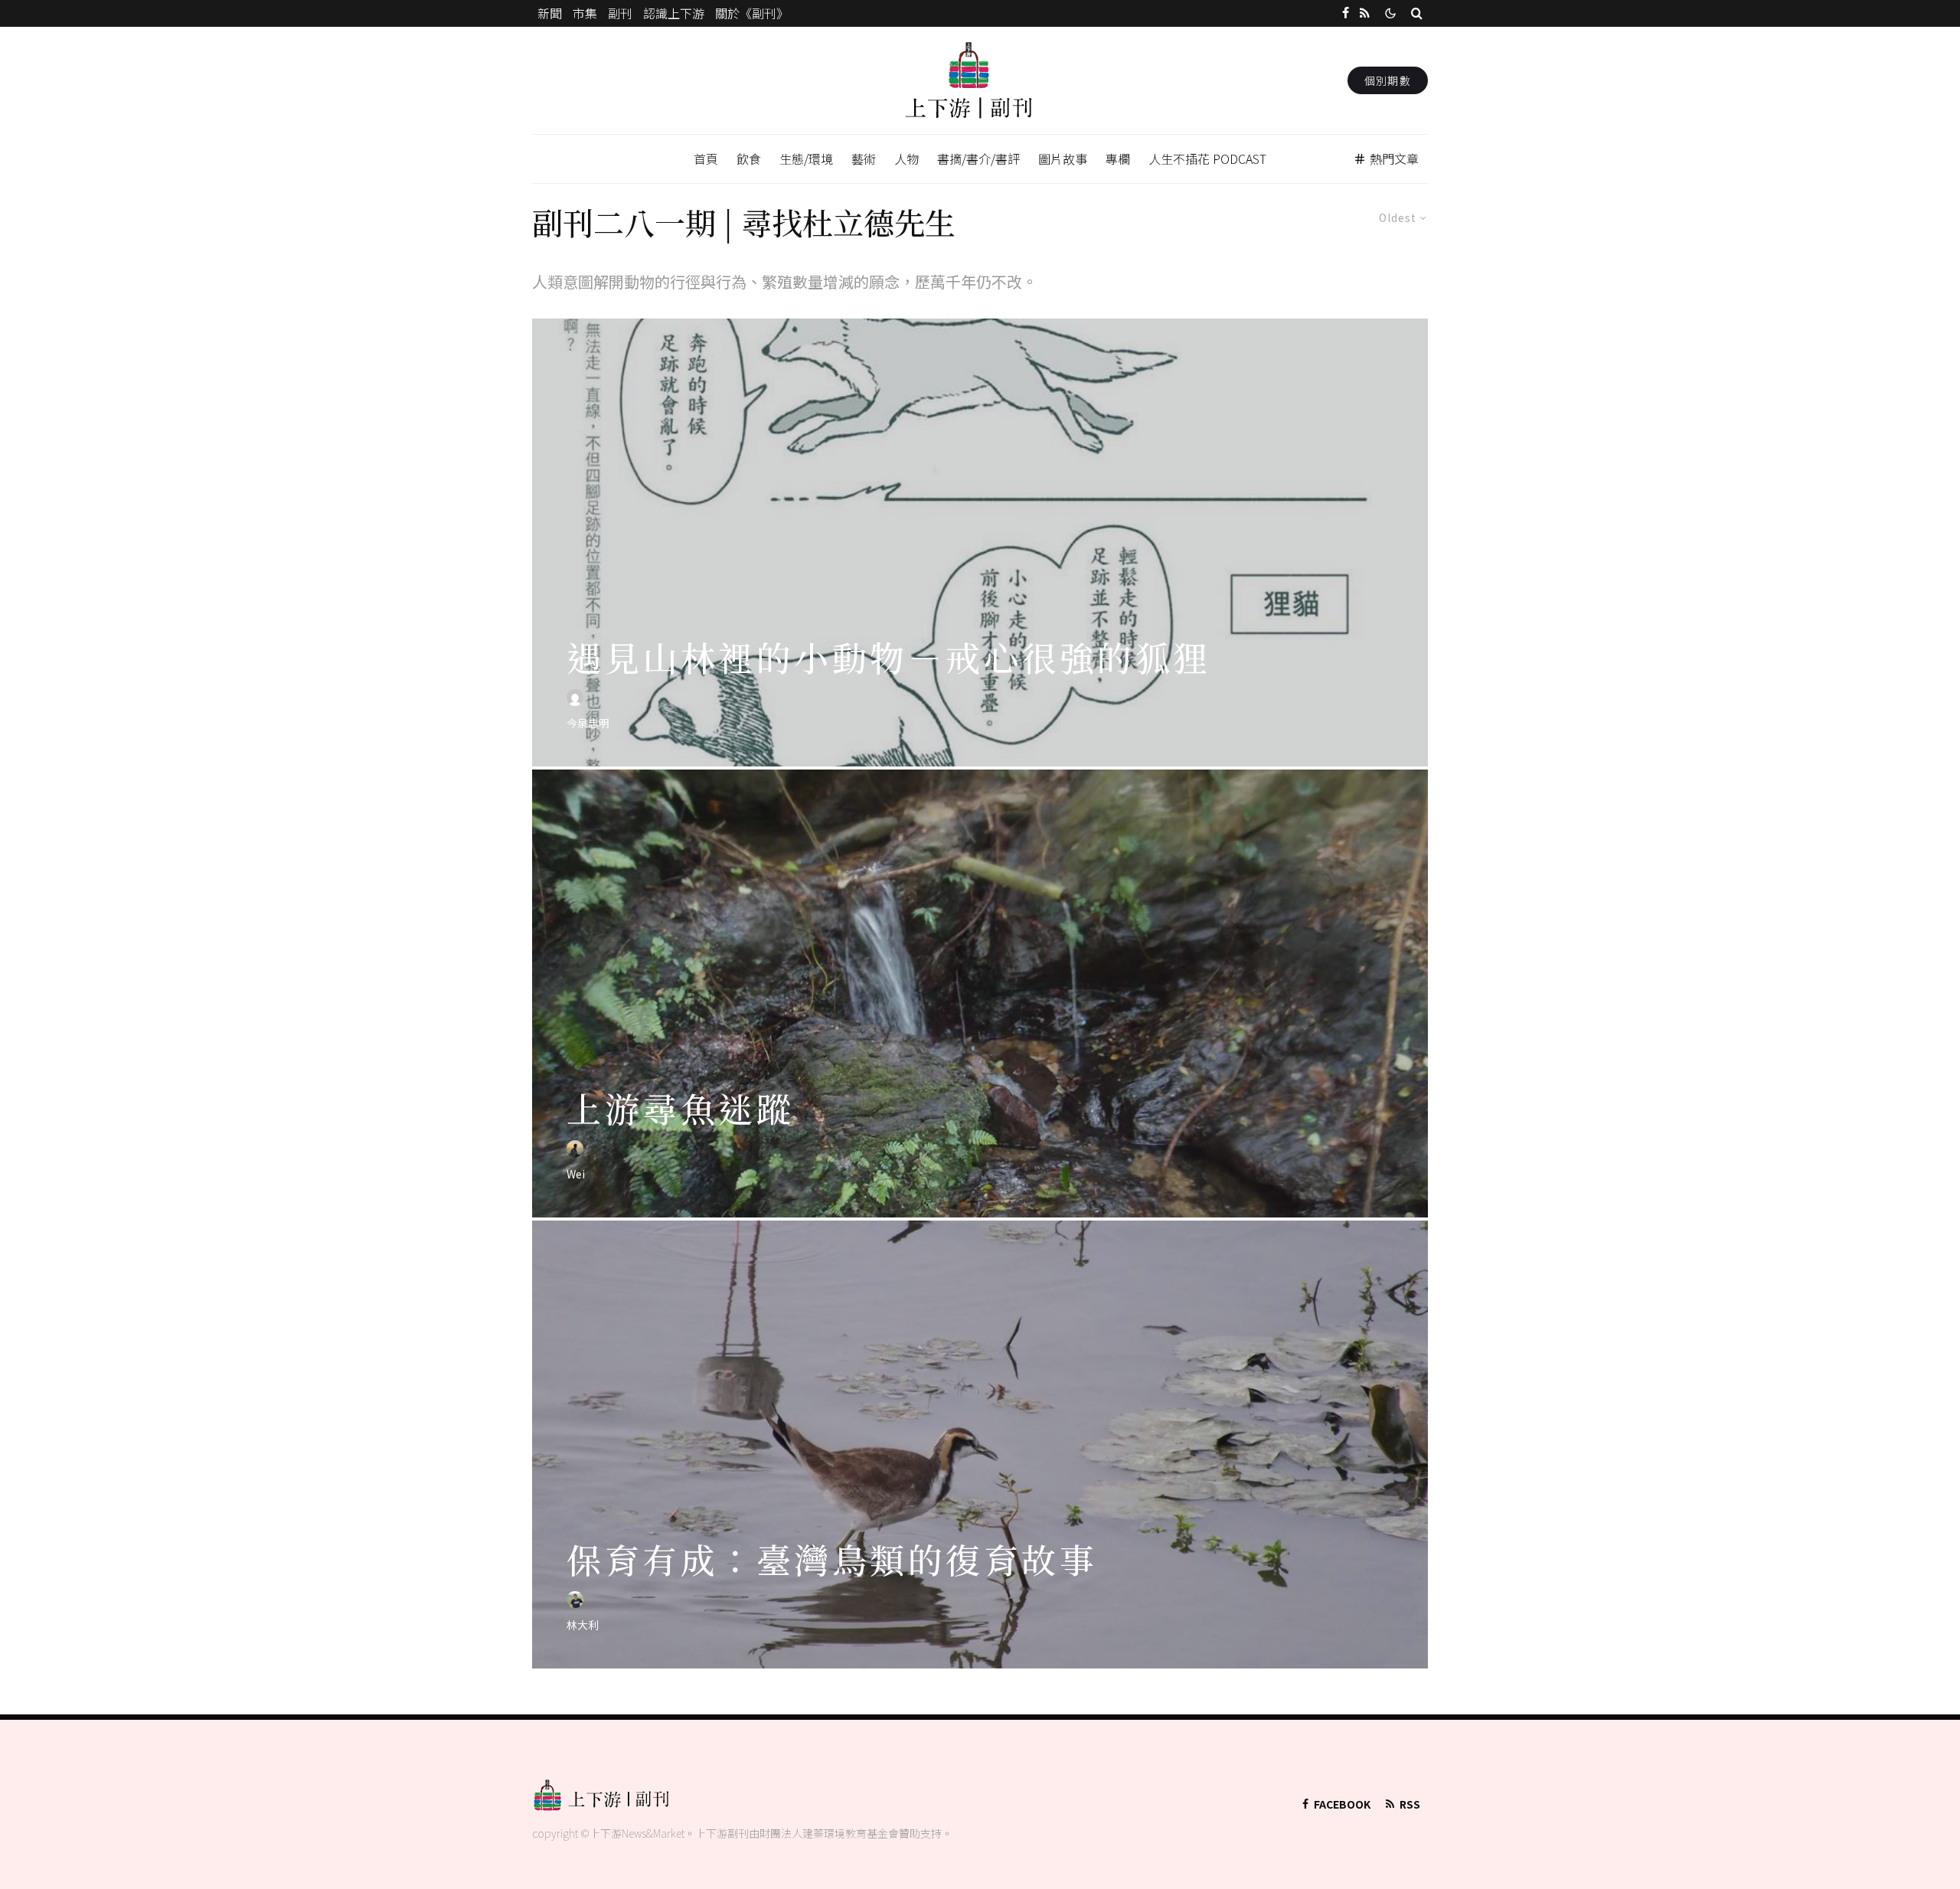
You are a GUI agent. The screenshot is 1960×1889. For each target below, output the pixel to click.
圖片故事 (1063, 159)
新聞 (550, 13)
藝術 (864, 159)
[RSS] (1365, 13)
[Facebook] (1346, 13)
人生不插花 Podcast (1207, 159)
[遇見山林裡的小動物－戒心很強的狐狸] (980, 543)
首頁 (706, 159)
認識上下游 (674, 13)
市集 (585, 13)
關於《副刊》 (752, 13)
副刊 (620, 13)
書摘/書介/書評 (978, 159)
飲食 (749, 159)
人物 (906, 159)
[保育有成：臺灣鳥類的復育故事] (980, 1445)
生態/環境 (806, 159)
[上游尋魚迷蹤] (980, 994)
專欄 (1118, 159)
